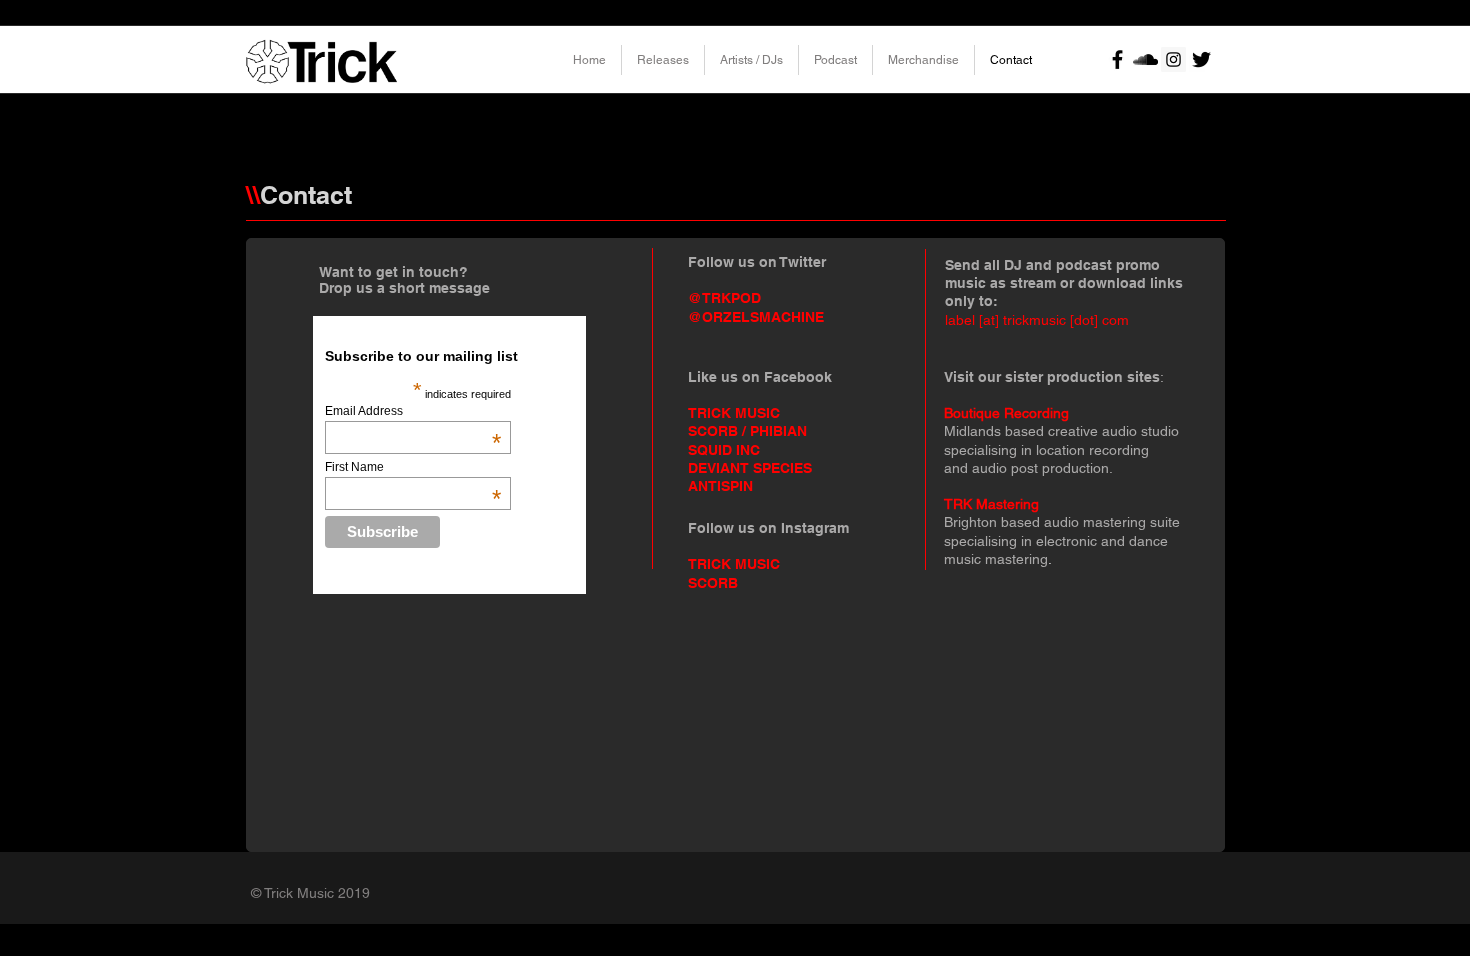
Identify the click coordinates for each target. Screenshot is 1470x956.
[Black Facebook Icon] (1117, 59)
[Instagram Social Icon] (1173, 59)
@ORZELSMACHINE (756, 317)
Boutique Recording (1006, 413)
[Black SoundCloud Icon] (1145, 59)
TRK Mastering (991, 504)
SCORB (713, 583)
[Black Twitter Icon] (1201, 59)
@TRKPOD (724, 298)
